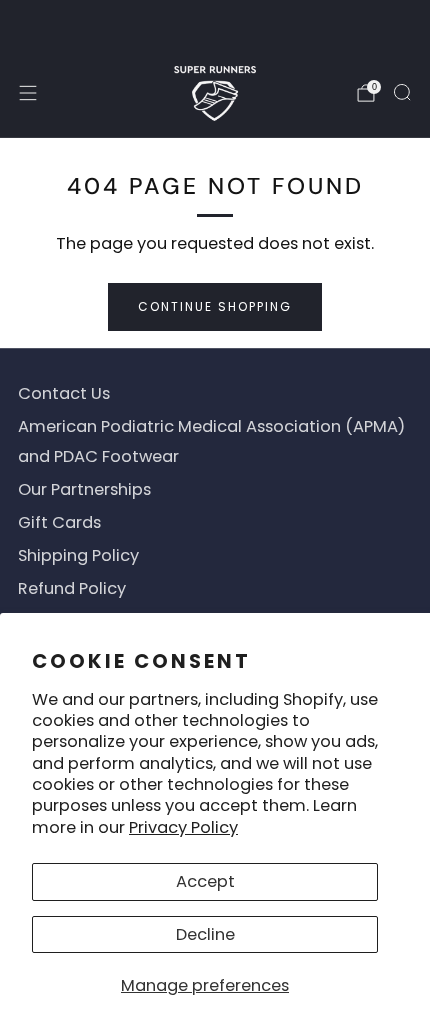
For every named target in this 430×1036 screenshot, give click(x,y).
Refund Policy (72, 588)
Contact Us (64, 393)
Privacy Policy (183, 827)
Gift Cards (59, 522)
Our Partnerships (84, 489)
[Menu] (28, 93)
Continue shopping (215, 306)
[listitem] (215, 24)
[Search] (402, 92)
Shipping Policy (78, 555)
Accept (205, 881)
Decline (205, 934)
